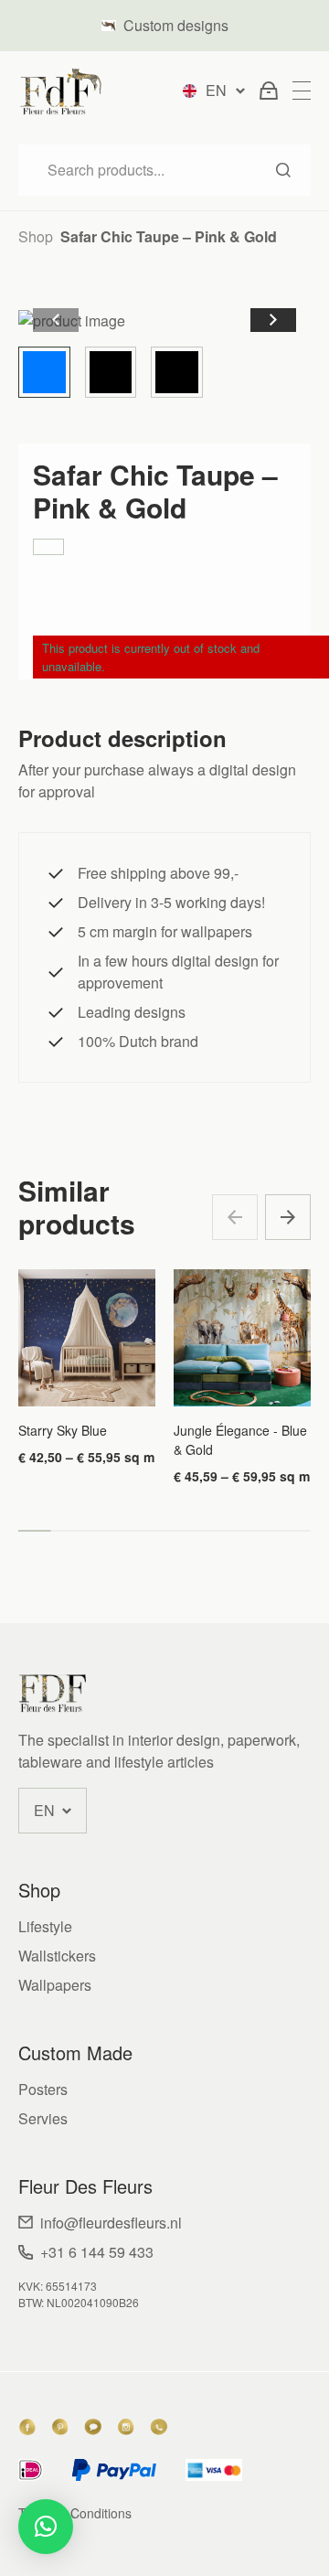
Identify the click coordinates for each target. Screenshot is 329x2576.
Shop (36, 236)
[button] (273, 320)
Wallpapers (55, 1985)
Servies (43, 2118)
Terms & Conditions (75, 2513)
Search (283, 170)
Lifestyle (45, 1926)
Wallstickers (57, 1956)
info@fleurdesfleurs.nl (111, 2223)
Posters (43, 2089)
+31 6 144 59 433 (97, 2252)
